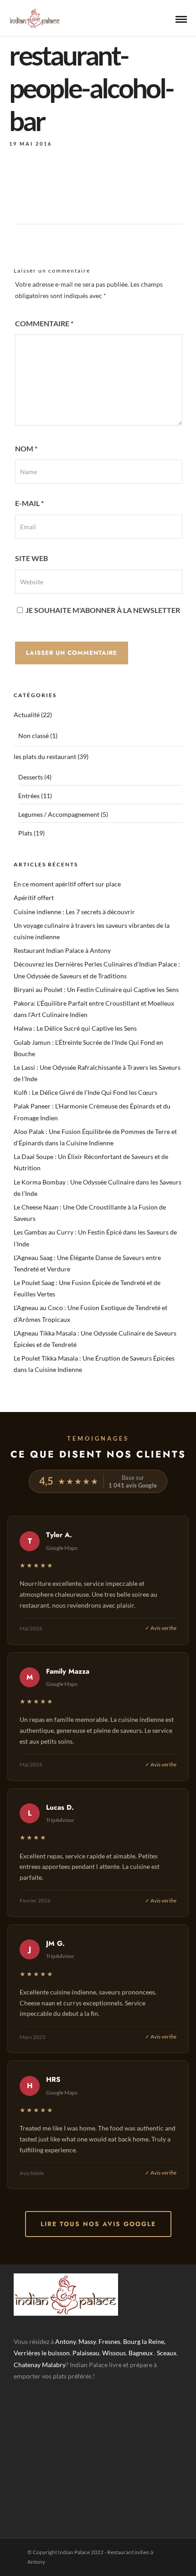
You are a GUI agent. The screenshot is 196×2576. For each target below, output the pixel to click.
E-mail (29, 503)
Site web (31, 558)
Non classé (34, 736)
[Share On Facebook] (23, 2557)
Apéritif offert (34, 898)
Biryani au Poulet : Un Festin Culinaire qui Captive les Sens (96, 989)
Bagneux (141, 2353)
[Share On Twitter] (36, 2557)
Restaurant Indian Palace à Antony (62, 950)
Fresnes (109, 2341)
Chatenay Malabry (40, 2365)
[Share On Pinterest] (49, 2557)
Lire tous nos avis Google (98, 2224)
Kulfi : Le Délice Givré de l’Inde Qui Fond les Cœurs (85, 1092)
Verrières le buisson (42, 2353)
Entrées (29, 796)
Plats (25, 833)
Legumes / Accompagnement (59, 814)
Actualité (27, 715)
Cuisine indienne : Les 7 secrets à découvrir (74, 912)
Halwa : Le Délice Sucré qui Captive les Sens (75, 1028)
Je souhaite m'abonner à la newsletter (102, 610)
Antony (65, 2341)
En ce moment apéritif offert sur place (67, 884)
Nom (26, 448)
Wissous (114, 2353)
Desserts (31, 777)
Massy (87, 2341)
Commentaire (44, 323)
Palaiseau (86, 2353)
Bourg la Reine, (144, 2341)
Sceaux (167, 2353)
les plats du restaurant (45, 757)
